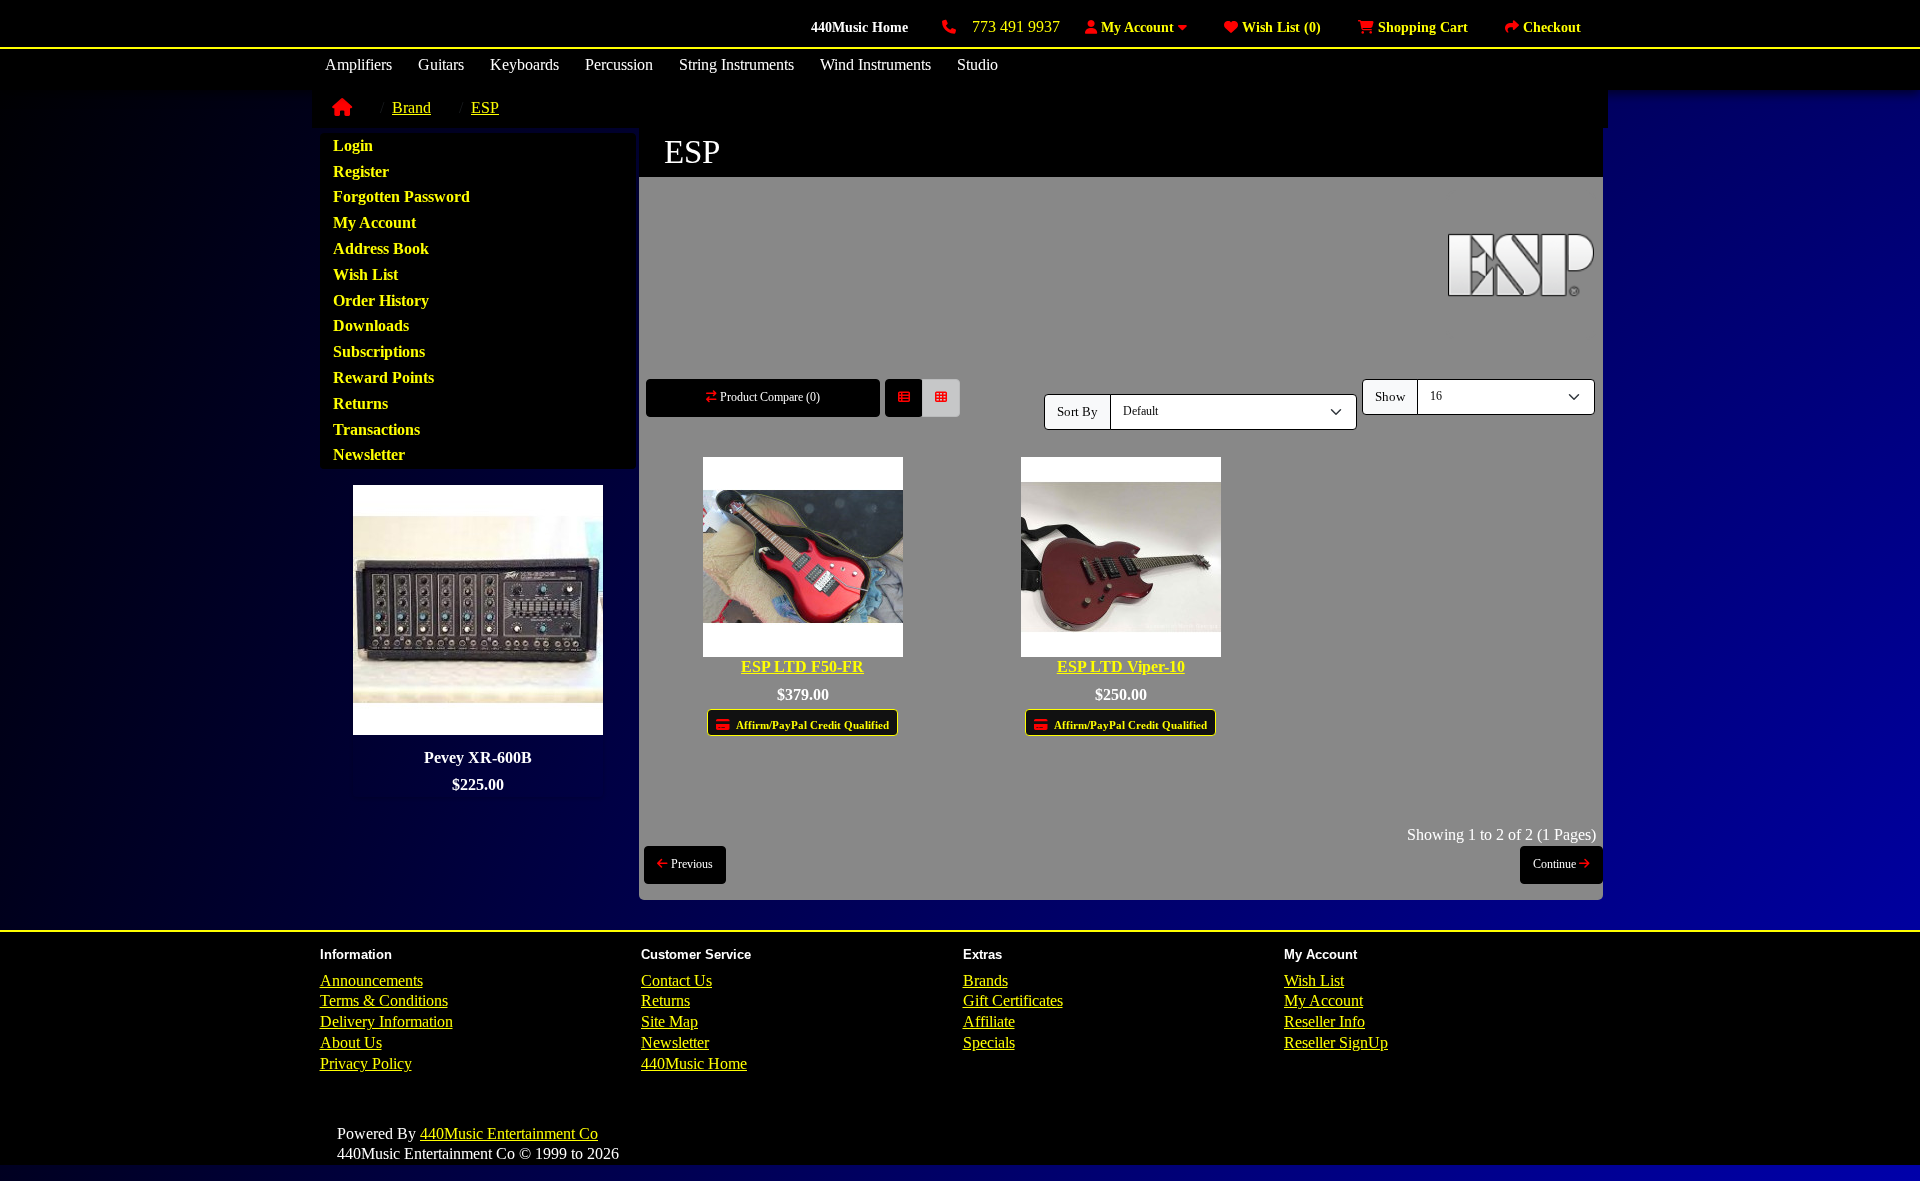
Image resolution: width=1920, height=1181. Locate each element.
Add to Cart (810, 764)
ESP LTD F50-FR (802, 666)
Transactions (376, 429)
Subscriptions (379, 351)
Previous (690, 864)
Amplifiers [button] (358, 64)
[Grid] (941, 398)
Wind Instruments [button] (875, 64)
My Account (374, 222)
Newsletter (369, 454)
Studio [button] (977, 64)
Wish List (365, 274)
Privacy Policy (366, 1063)
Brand (411, 107)
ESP (485, 107)
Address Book (381, 248)
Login (353, 145)
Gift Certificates (1013, 1000)
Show (1390, 396)
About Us (351, 1042)
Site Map (669, 1021)
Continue (1556, 864)
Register (361, 171)
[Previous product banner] (349, 641)
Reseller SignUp (1336, 1042)
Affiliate (989, 1021)
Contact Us (676, 980)
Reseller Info (1324, 1021)
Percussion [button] (619, 64)
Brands (985, 980)
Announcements (371, 980)
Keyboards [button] (524, 64)
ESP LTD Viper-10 (1121, 666)
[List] (904, 398)
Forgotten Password (401, 196)
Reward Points (383, 377)
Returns (360, 403)
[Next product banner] (607, 641)
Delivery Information (386, 1021)
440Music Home (859, 27)
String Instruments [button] (736, 64)
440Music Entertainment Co (509, 1133)
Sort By (1077, 411)
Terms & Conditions (384, 1000)
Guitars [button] (441, 64)
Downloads (371, 325)
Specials (989, 1042)
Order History (381, 300)
